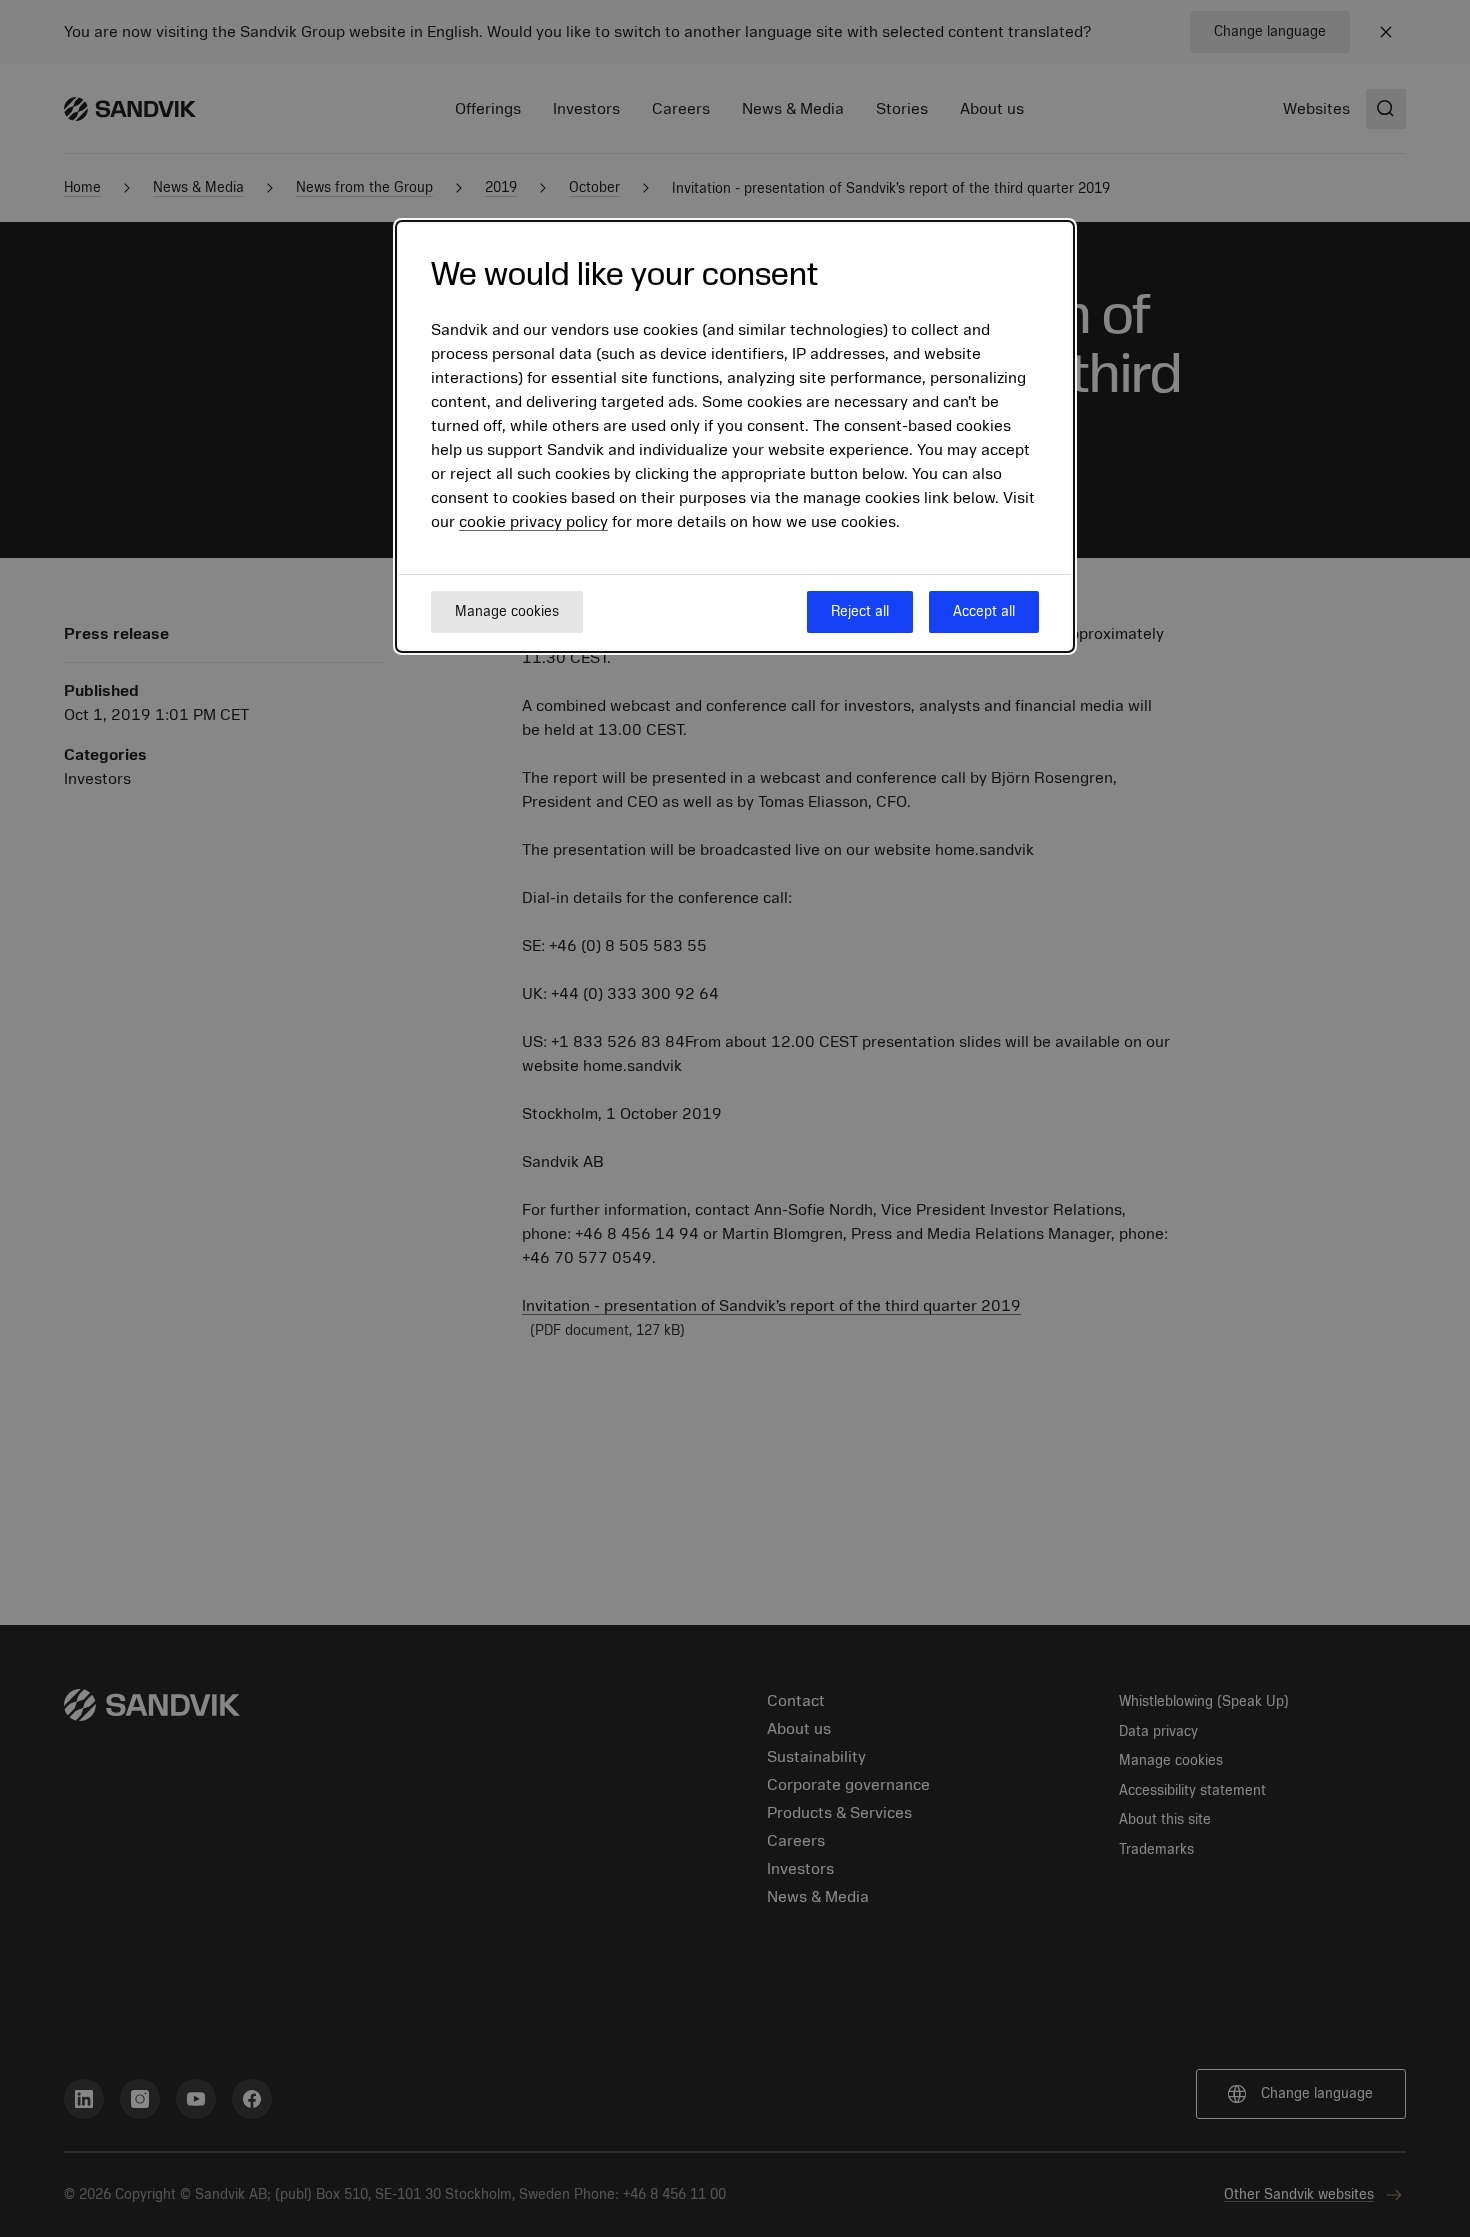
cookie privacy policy (533, 522)
